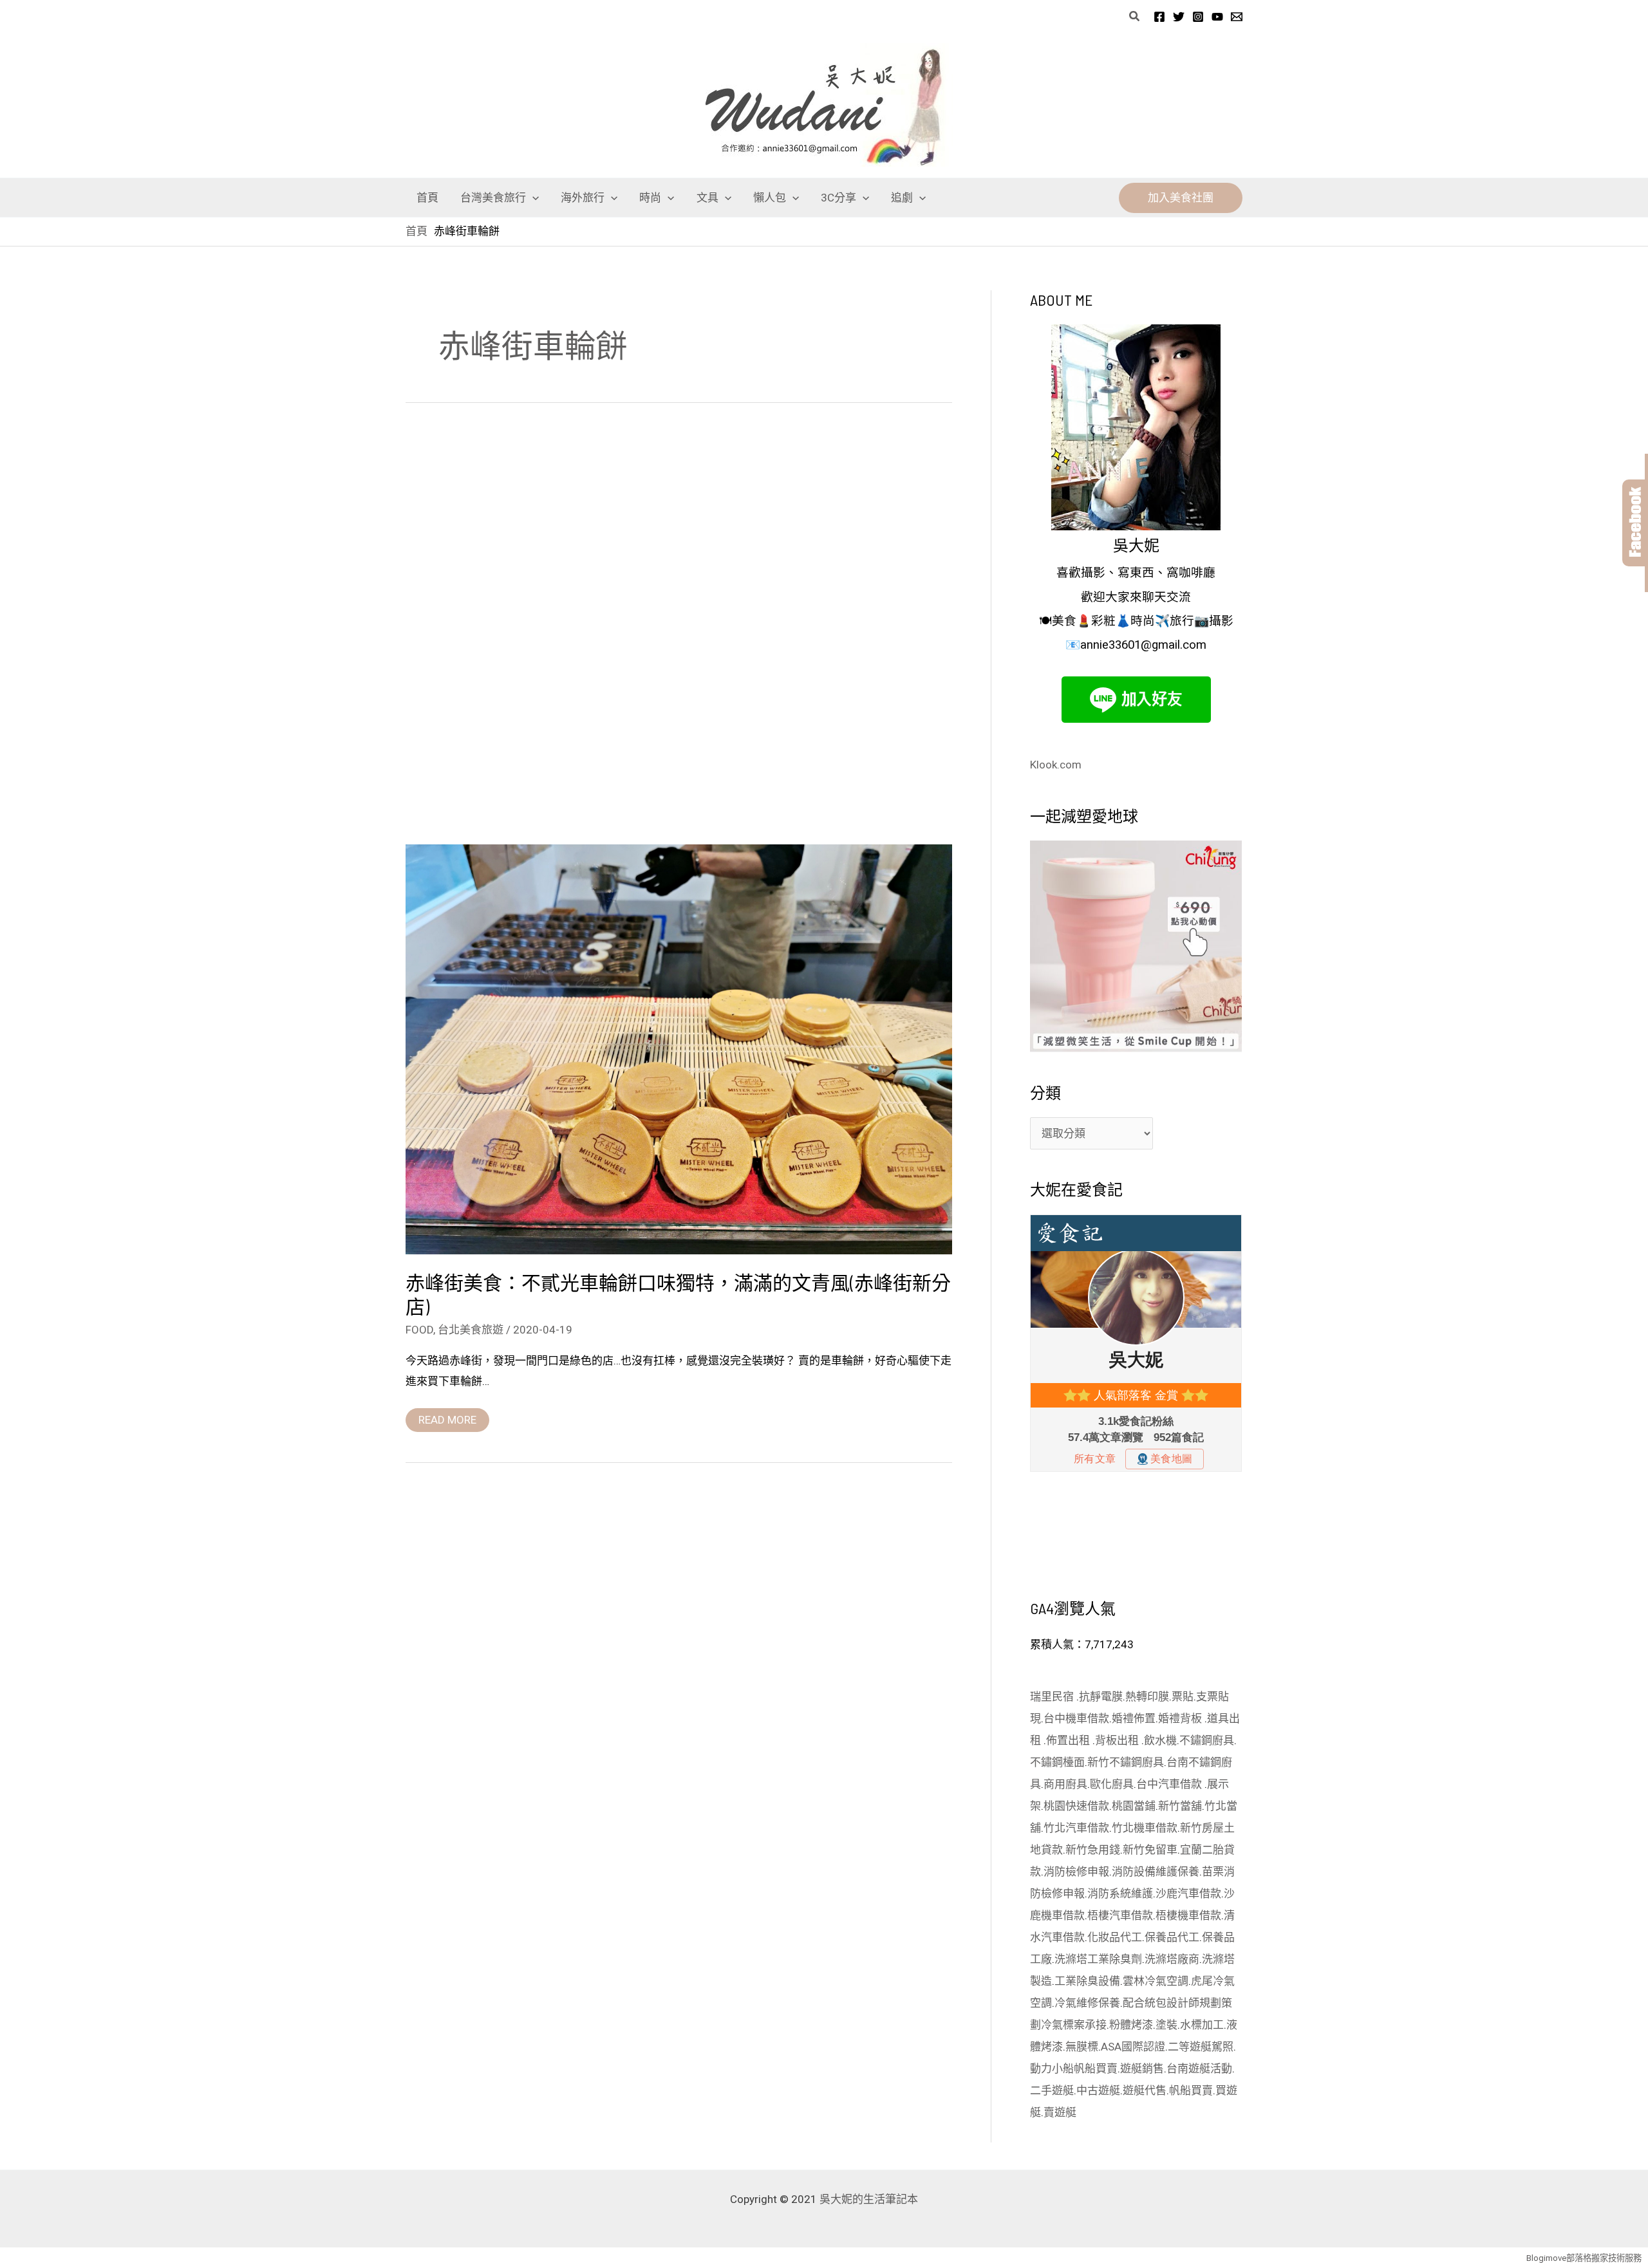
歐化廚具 (1112, 1784)
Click (1635, 523)
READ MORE (447, 1417)
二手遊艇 (1052, 2090)
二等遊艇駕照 (1201, 2047)
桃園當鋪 (1134, 1806)
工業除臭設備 (1087, 1981)
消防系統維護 (1120, 1893)
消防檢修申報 (1076, 1872)
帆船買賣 (1096, 2068)
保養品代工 (1172, 1937)
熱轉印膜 (1147, 1696)
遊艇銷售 (1142, 2068)
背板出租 (1118, 1740)
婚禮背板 (1181, 1718)
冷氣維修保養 (1087, 2003)
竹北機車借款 (1145, 1828)
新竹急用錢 (1093, 1850)
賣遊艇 (1060, 2112)
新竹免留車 (1150, 1850)
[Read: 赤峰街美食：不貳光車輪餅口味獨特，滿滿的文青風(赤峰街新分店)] (679, 1048)
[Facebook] (1159, 17)
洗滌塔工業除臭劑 (1098, 1959)
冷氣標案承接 (1074, 2025)
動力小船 (1052, 2068)
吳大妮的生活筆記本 (869, 2199)
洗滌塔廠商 (1172, 1959)
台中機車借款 (1076, 1718)
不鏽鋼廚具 (1207, 1740)
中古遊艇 (1098, 2090)
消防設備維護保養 (1156, 1872)
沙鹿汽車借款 (1188, 1893)
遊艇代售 (1145, 2090)
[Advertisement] (679, 627)
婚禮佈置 (1134, 1718)
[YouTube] (1217, 17)
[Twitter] (1179, 17)
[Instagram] (1198, 17)
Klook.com (1056, 765)
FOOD (419, 1330)
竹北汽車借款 (1076, 1828)
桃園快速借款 (1076, 1806)
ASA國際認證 (1133, 2047)
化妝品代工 (1115, 1937)
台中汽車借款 (1170, 1784)
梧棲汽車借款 (1120, 1915)
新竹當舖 (1180, 1806)
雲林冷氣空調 (1156, 1981)
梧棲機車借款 (1188, 1915)
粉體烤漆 (1131, 2025)
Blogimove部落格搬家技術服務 (1584, 2258)
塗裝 (1166, 2025)
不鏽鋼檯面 (1057, 1762)
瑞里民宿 (1053, 1696)
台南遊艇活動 (1199, 2068)
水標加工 (1202, 2025)
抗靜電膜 (1101, 1696)
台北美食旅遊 (471, 1330)
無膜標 (1082, 2047)
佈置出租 (1069, 1740)
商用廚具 (1065, 1784)
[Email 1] (1237, 17)
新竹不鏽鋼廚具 (1126, 1762)
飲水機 (1160, 1740)
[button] (1135, 16)
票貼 (1183, 1696)
